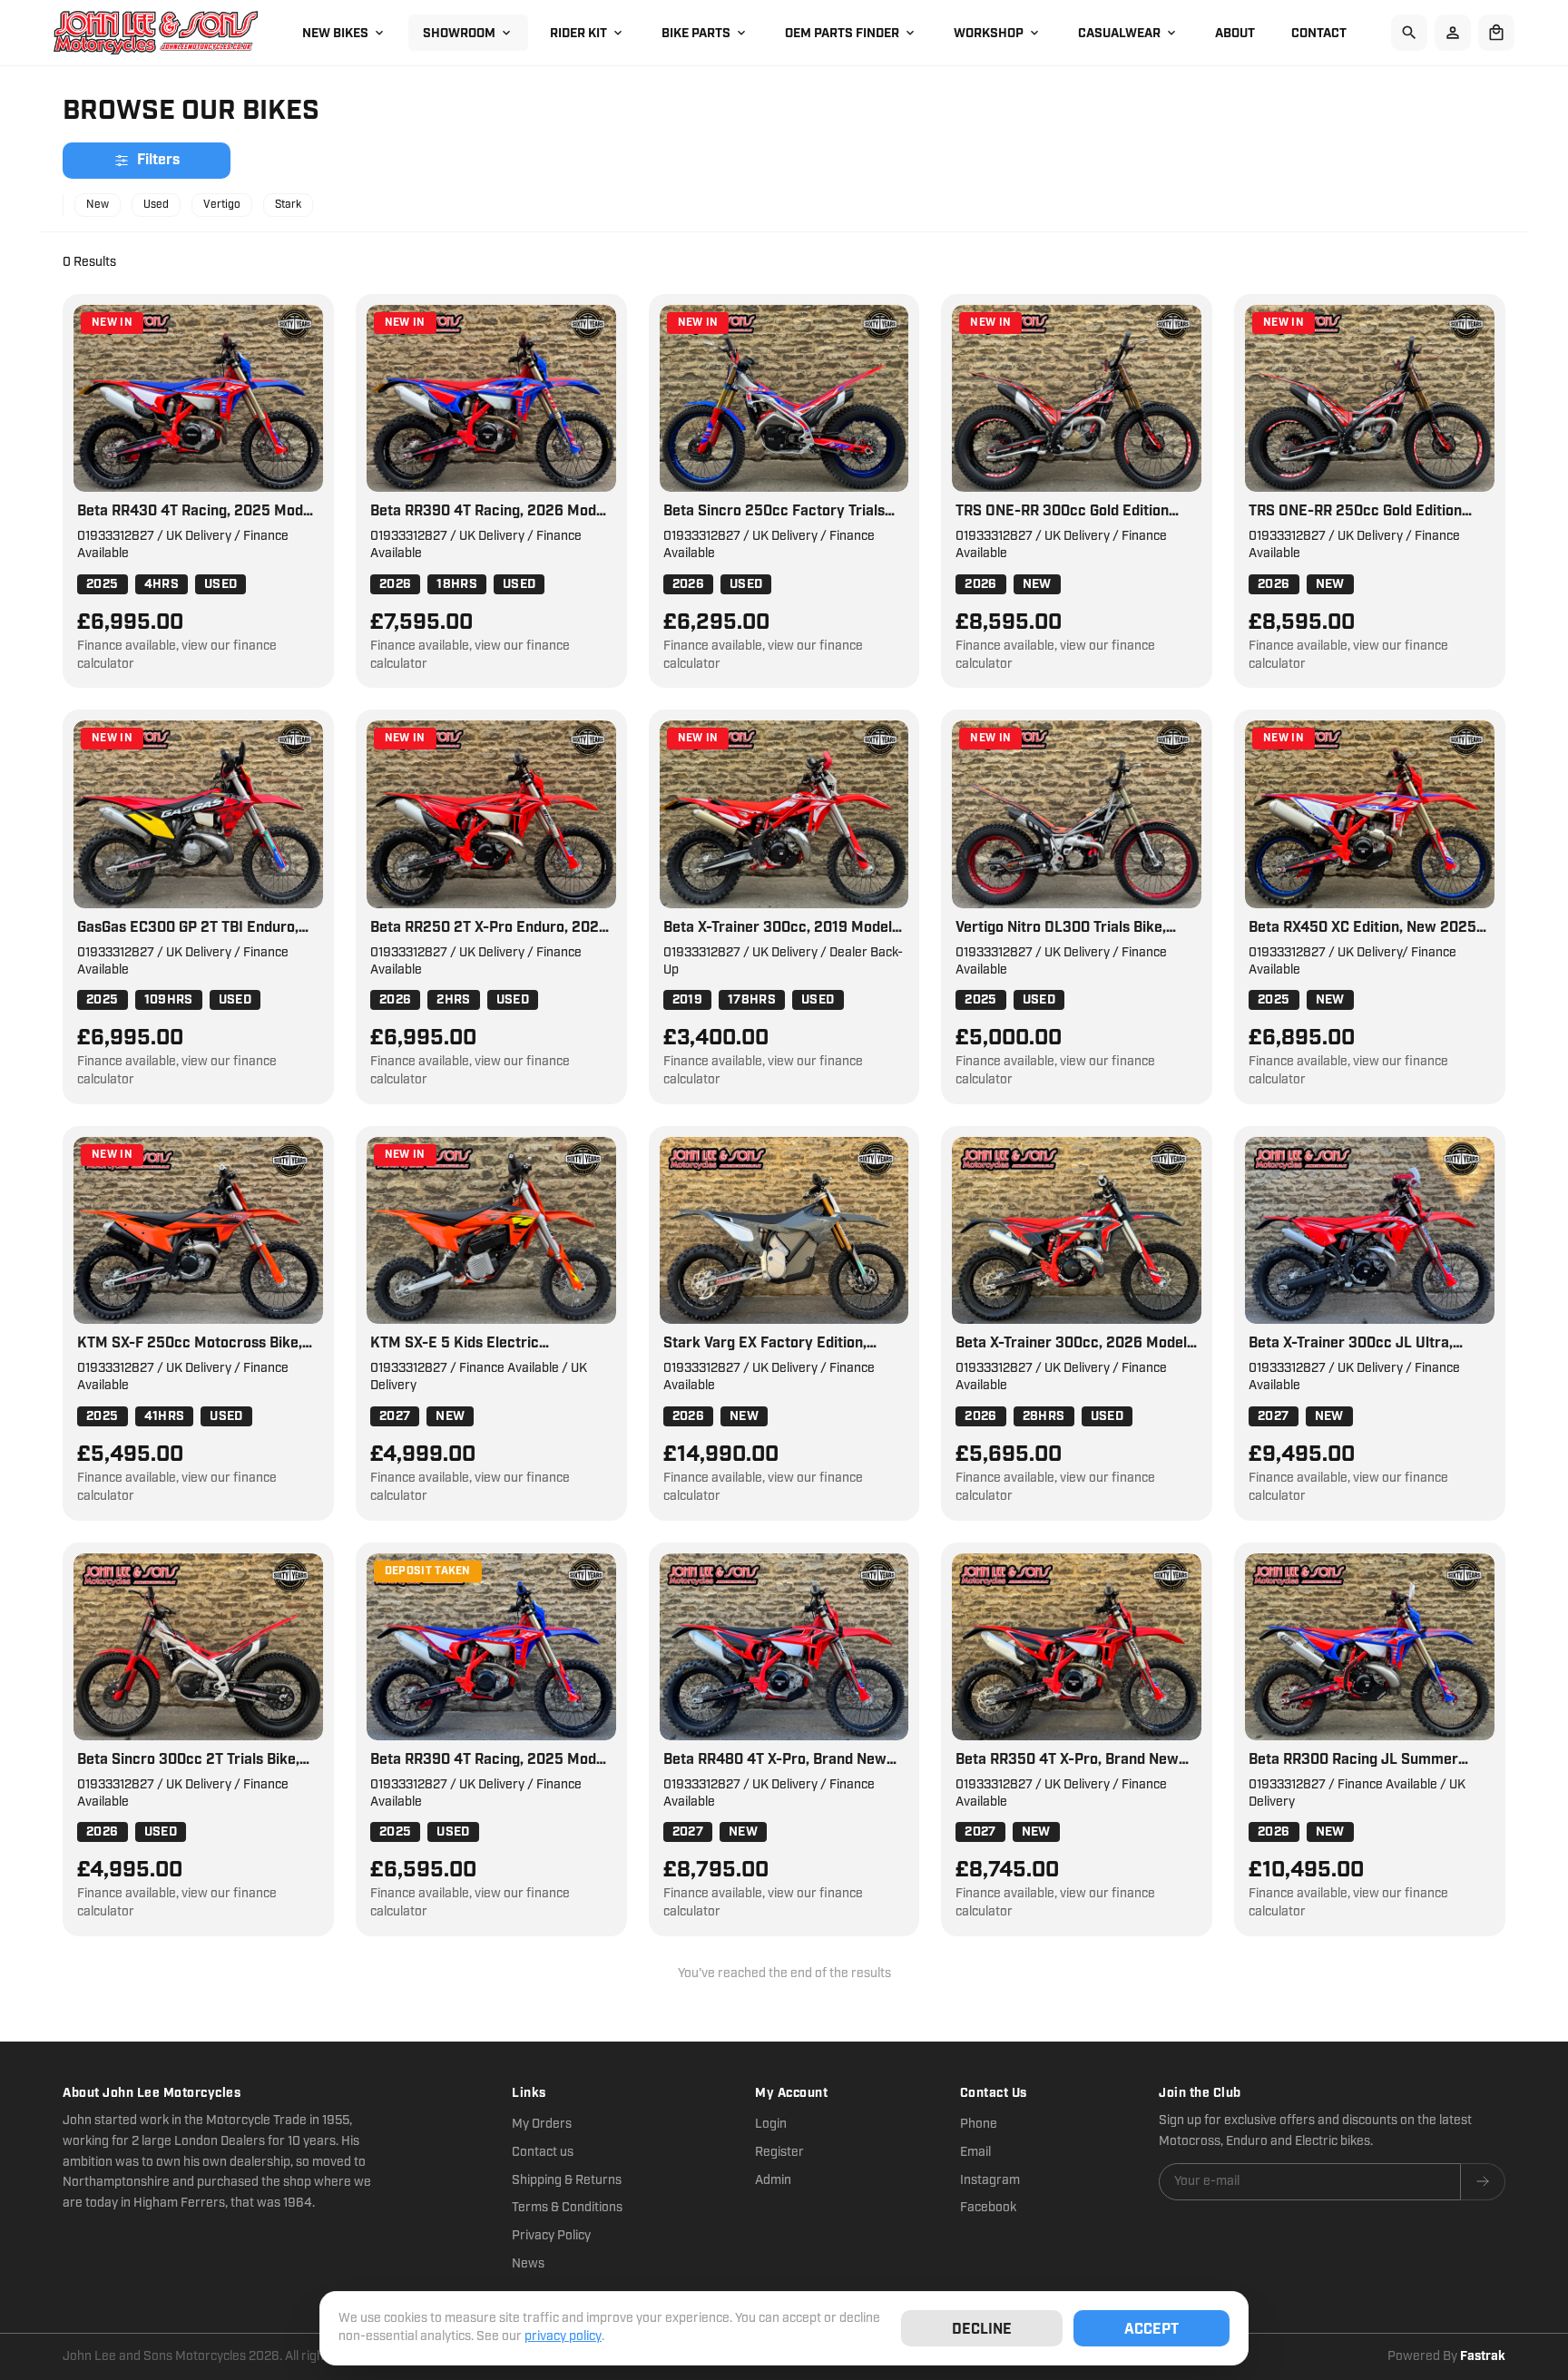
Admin (773, 2180)
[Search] (1409, 33)
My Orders (542, 2124)
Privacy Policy (551, 2236)
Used (156, 205)
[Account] (1453, 33)
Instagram (990, 2180)
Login (771, 2124)
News (528, 2264)
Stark (288, 205)
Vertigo (222, 205)
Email (975, 2152)
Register (779, 2152)
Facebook (988, 2208)
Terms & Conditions (567, 2208)
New (98, 205)
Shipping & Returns (567, 2180)
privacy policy (563, 2336)
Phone (979, 2124)
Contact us (543, 2152)
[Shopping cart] (1496, 33)
